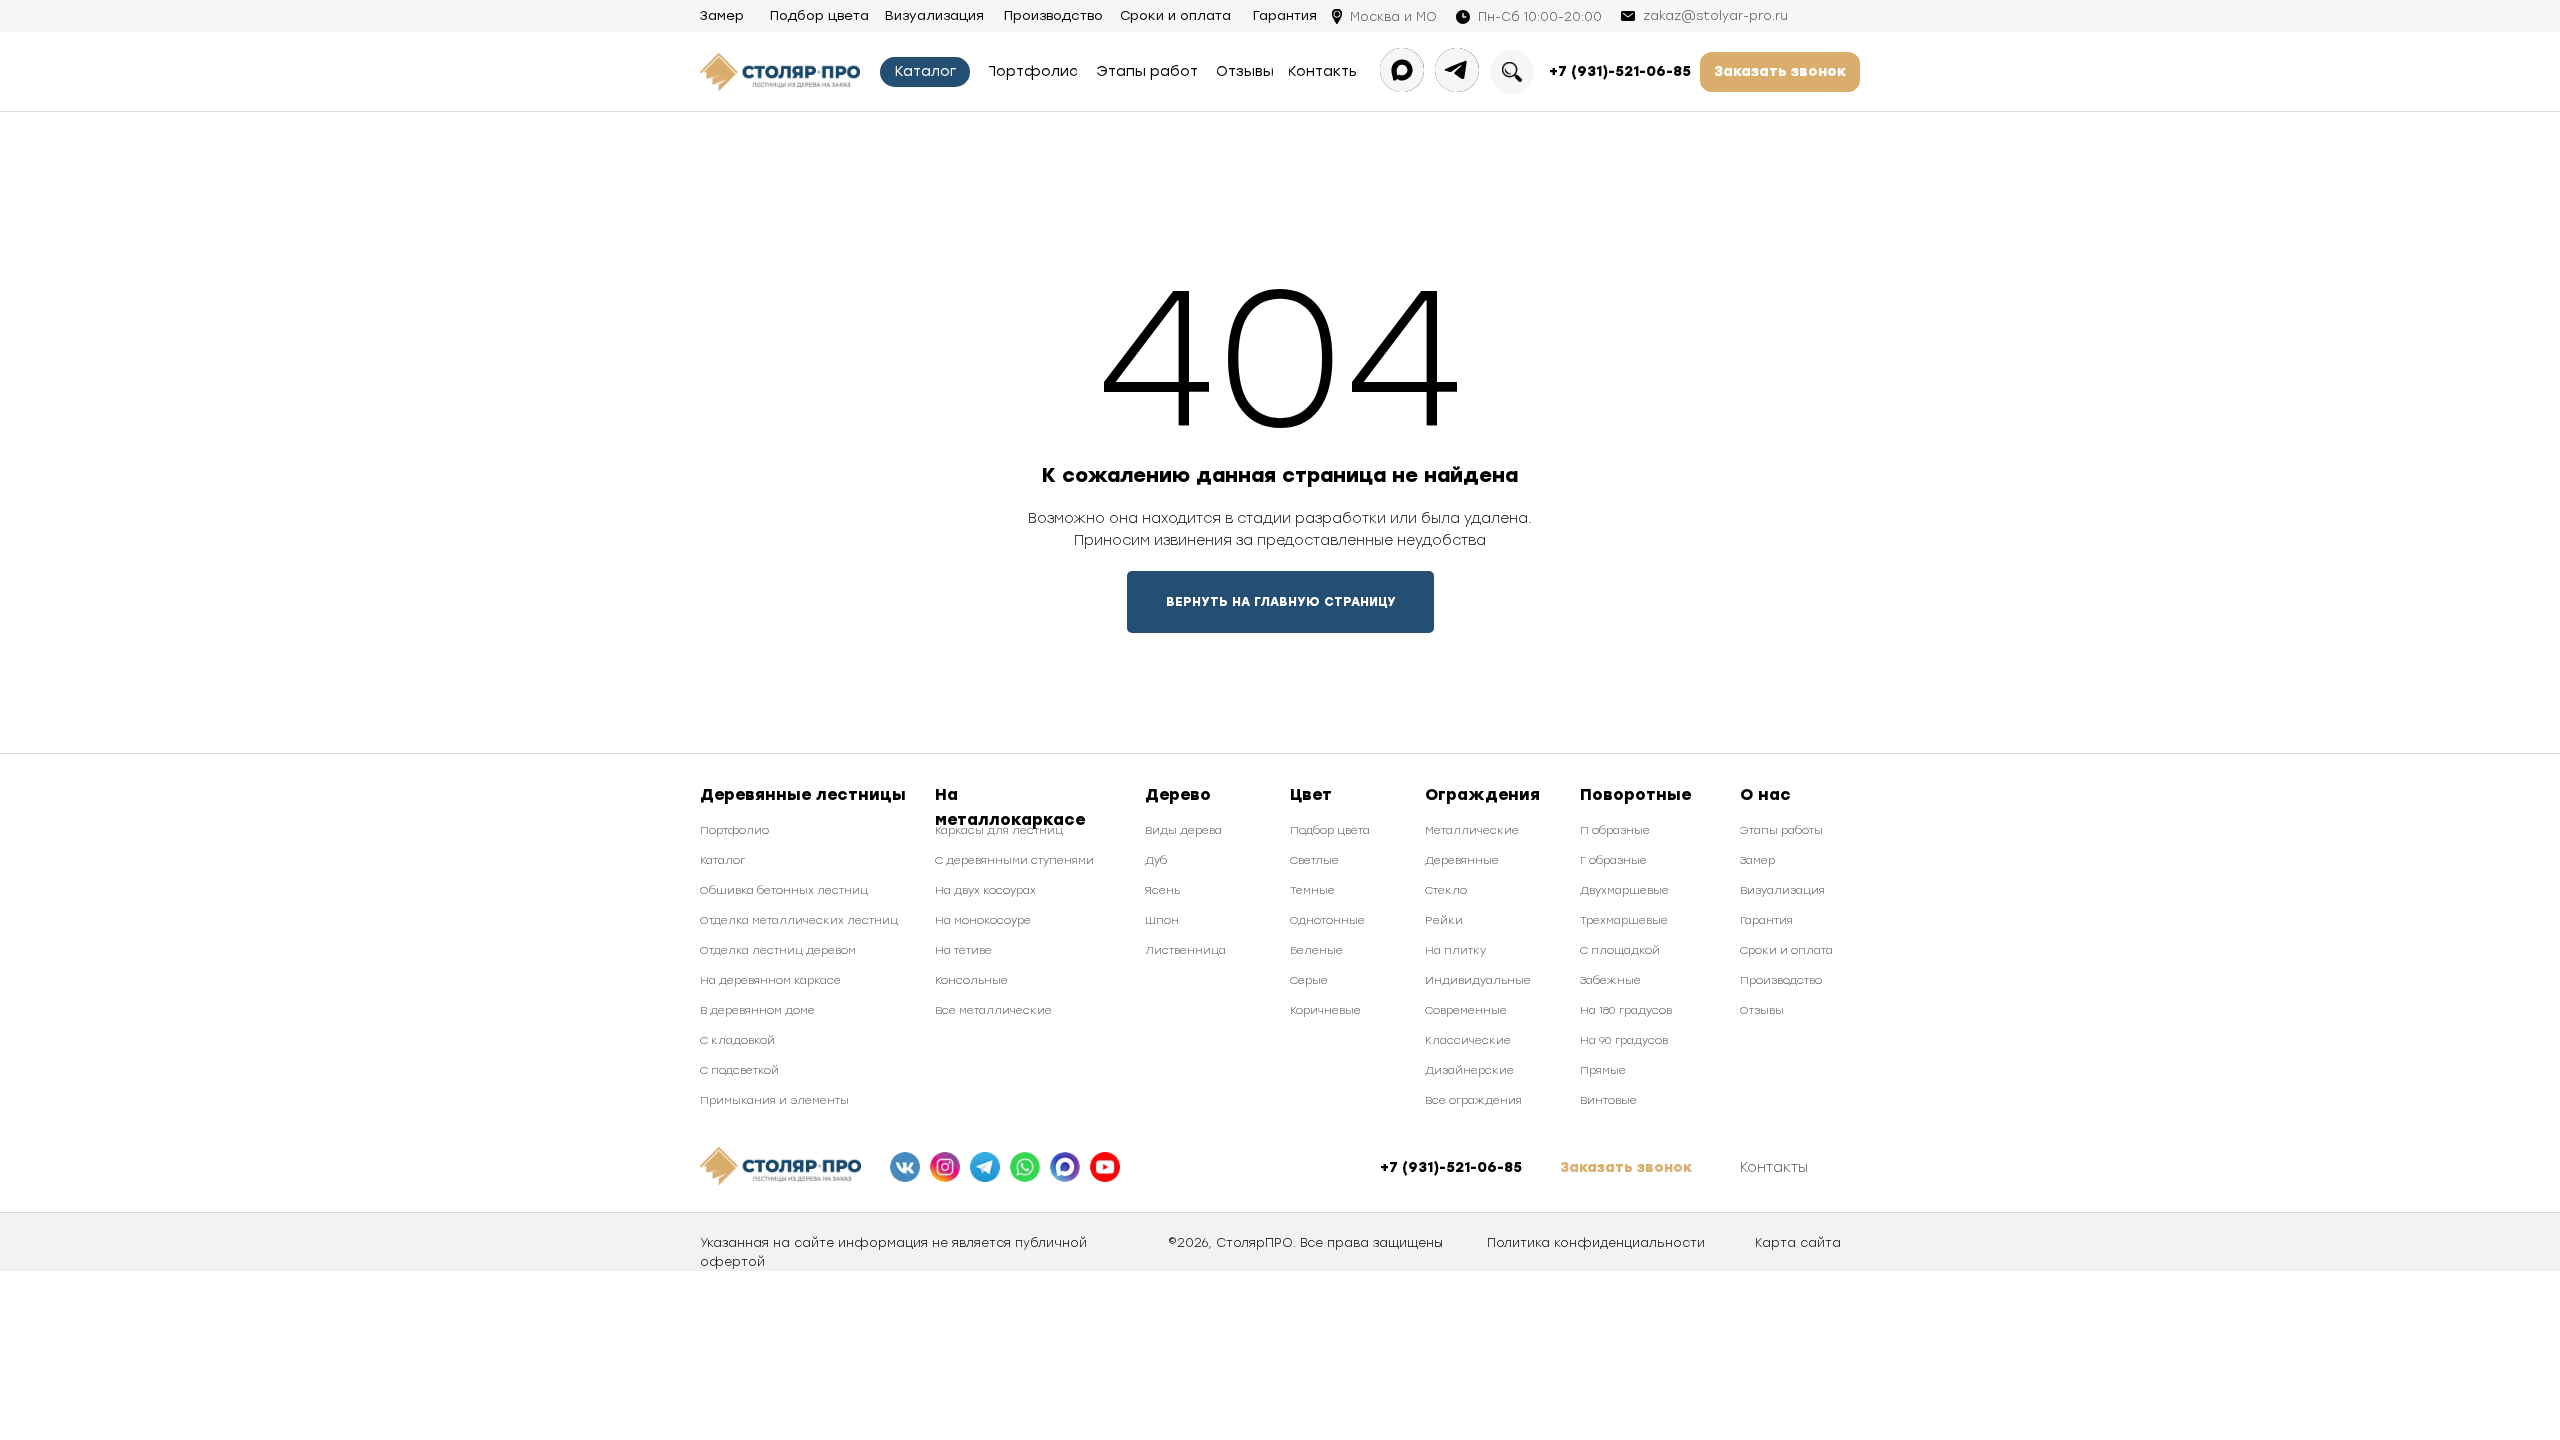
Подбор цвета (1330, 830)
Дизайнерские (1469, 1070)
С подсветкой (739, 1070)
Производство (1781, 980)
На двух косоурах (985, 890)
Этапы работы (1781, 830)
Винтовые (1608, 1100)
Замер (1757, 860)
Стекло (1446, 890)
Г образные (1613, 860)
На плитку (1455, 950)
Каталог (722, 860)
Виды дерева (1183, 830)
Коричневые (1325, 1010)
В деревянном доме (757, 1010)
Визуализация (1782, 890)
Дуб (1156, 860)
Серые (1309, 980)
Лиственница (1185, 950)
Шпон (1162, 920)
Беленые (1316, 950)
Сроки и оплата (1786, 950)
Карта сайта (1798, 1243)
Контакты (1774, 1167)
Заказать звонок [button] (1626, 1167)
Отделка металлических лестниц (799, 920)
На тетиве (963, 950)
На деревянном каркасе (770, 980)
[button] (1780, 72)
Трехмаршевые (1624, 920)
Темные (1312, 890)
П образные (1615, 830)
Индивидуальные (1478, 980)
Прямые (1603, 1070)
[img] (905, 1167)
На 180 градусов (1626, 1010)
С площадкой (1620, 950)
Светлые (1314, 860)
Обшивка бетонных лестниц (784, 890)
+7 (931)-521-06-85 (1620, 71)
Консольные (971, 980)
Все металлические (993, 1010)
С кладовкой (737, 1040)
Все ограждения (1473, 1100)
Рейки (1444, 920)
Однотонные (1327, 920)
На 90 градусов (1624, 1040)
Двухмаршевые (1624, 890)
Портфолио (734, 830)
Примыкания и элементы (774, 1100)
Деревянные (1462, 860)
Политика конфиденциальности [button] (1596, 1243)
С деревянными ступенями (1014, 860)
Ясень (1162, 890)
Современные (1466, 1010)
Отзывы (1762, 1010)
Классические (1468, 1040)
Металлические (1472, 830)
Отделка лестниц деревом (778, 950)
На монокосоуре (983, 920)
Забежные (1610, 980)
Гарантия (1766, 920)
